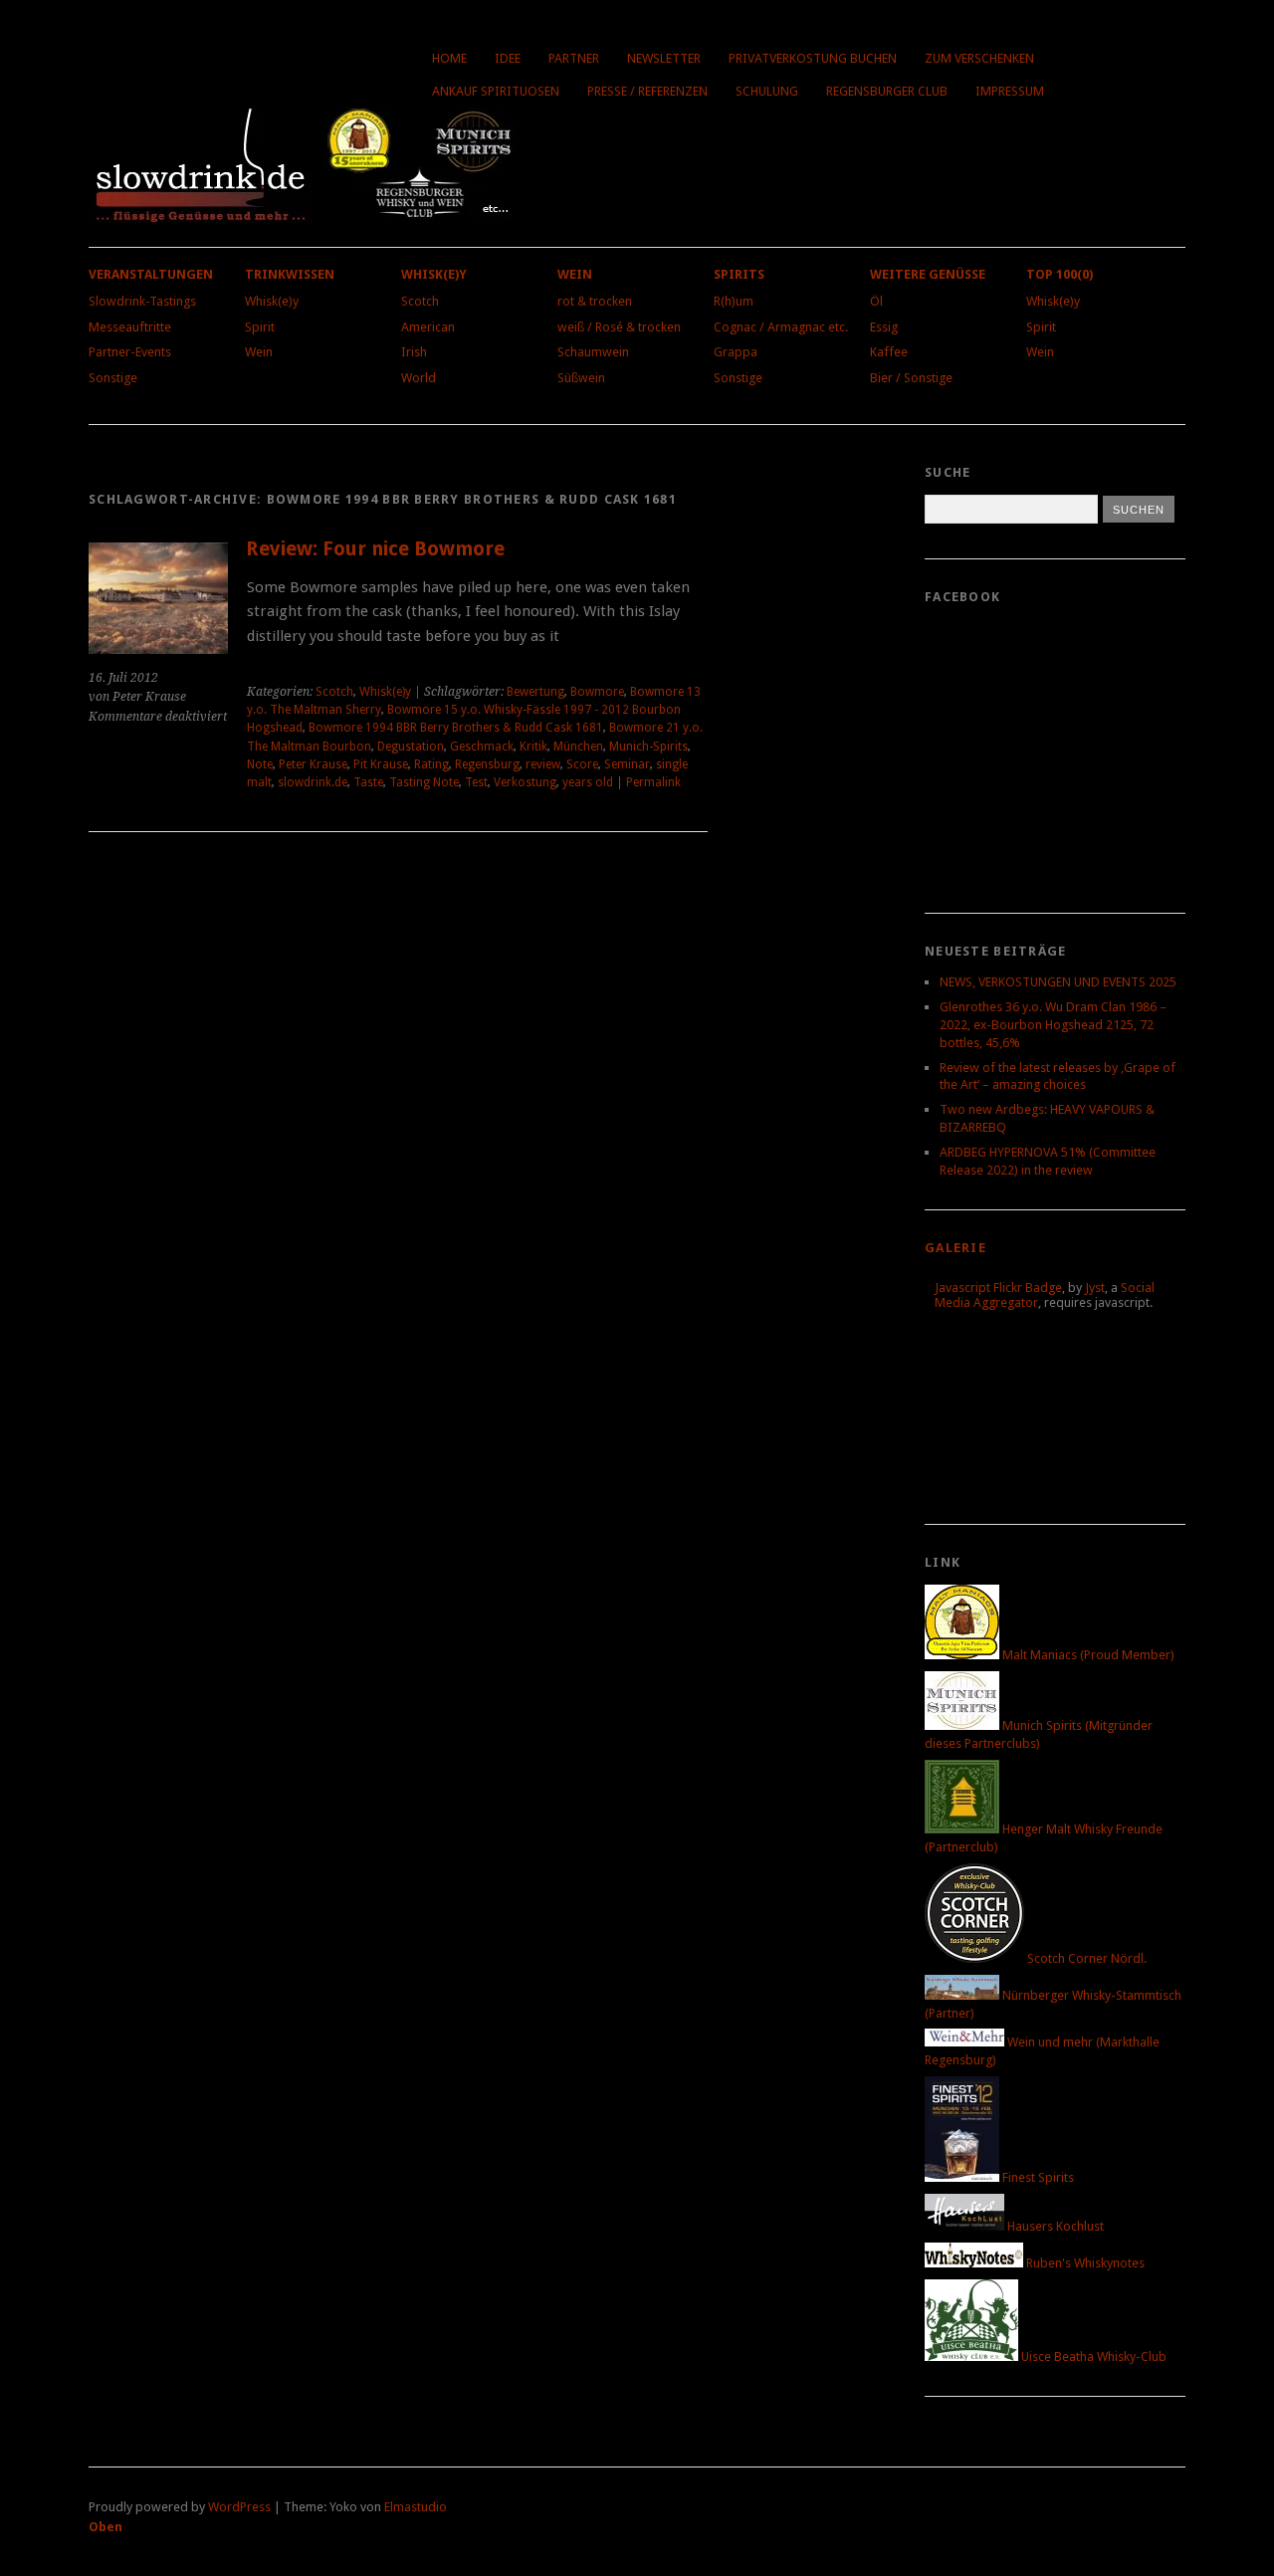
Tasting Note (424, 782)
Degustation (411, 747)
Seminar (627, 764)
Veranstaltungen (151, 274)
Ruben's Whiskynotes (1084, 2263)
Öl (876, 301)
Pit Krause (381, 764)
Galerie (955, 1248)
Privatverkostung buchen (813, 58)
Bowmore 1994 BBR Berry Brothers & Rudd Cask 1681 (456, 728)
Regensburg (487, 764)
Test (476, 782)
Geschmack (482, 747)
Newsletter (664, 58)
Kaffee (889, 352)
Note (260, 764)
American (428, 327)
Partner (574, 58)
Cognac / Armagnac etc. (781, 327)
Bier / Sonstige (911, 378)
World (419, 378)
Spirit (260, 327)
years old (588, 782)
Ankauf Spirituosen (496, 91)
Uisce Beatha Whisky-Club (1092, 2357)
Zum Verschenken (979, 58)
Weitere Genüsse (928, 274)
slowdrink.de (313, 782)
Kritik (533, 747)
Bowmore (597, 692)
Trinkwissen (290, 274)
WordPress (239, 2507)
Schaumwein (593, 352)
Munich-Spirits (648, 747)
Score (582, 764)
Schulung (767, 91)
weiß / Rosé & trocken (619, 327)
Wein (259, 352)
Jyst (1095, 1288)
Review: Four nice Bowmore (375, 549)
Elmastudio (416, 2507)
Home (449, 58)
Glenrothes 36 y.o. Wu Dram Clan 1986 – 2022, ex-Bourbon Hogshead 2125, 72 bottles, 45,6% (1053, 1025)
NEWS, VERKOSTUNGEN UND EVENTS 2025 (1058, 982)
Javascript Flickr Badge (998, 1288)
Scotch (420, 301)
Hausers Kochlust (1054, 2226)
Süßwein (581, 378)
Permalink (653, 782)
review (543, 764)
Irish (414, 352)
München (578, 747)
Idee (508, 58)
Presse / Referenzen (647, 91)
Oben (106, 2527)
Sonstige (113, 378)
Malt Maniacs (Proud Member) (1087, 1655)
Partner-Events (130, 352)
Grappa (736, 352)
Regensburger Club (887, 91)
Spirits (739, 274)
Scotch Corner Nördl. (1085, 1958)
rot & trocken (595, 301)
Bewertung (535, 692)
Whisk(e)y (272, 301)
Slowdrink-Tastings (142, 301)
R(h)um (734, 301)
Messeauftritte (130, 327)
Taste (368, 782)
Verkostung (525, 782)
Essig (884, 327)
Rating (431, 764)
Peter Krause (313, 764)
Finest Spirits (1037, 2177)
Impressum (1010, 91)
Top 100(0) (1060, 274)
